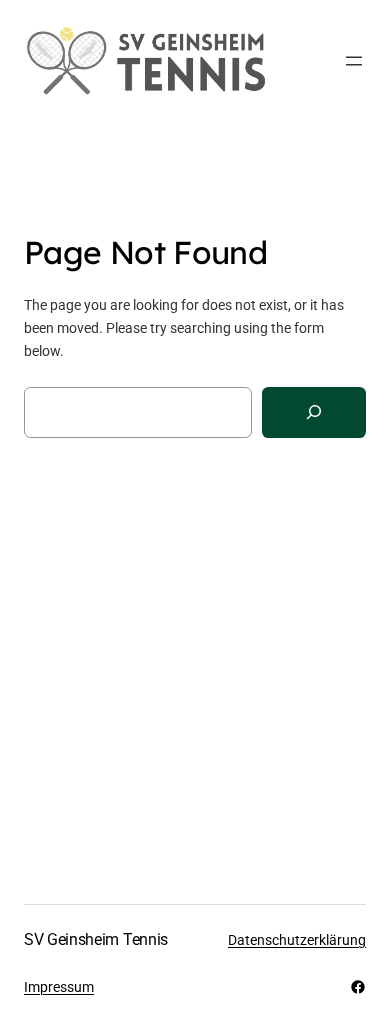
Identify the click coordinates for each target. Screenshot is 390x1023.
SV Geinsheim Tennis (96, 939)
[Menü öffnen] (354, 61)
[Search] (314, 412)
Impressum (59, 987)
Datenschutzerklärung (297, 940)
